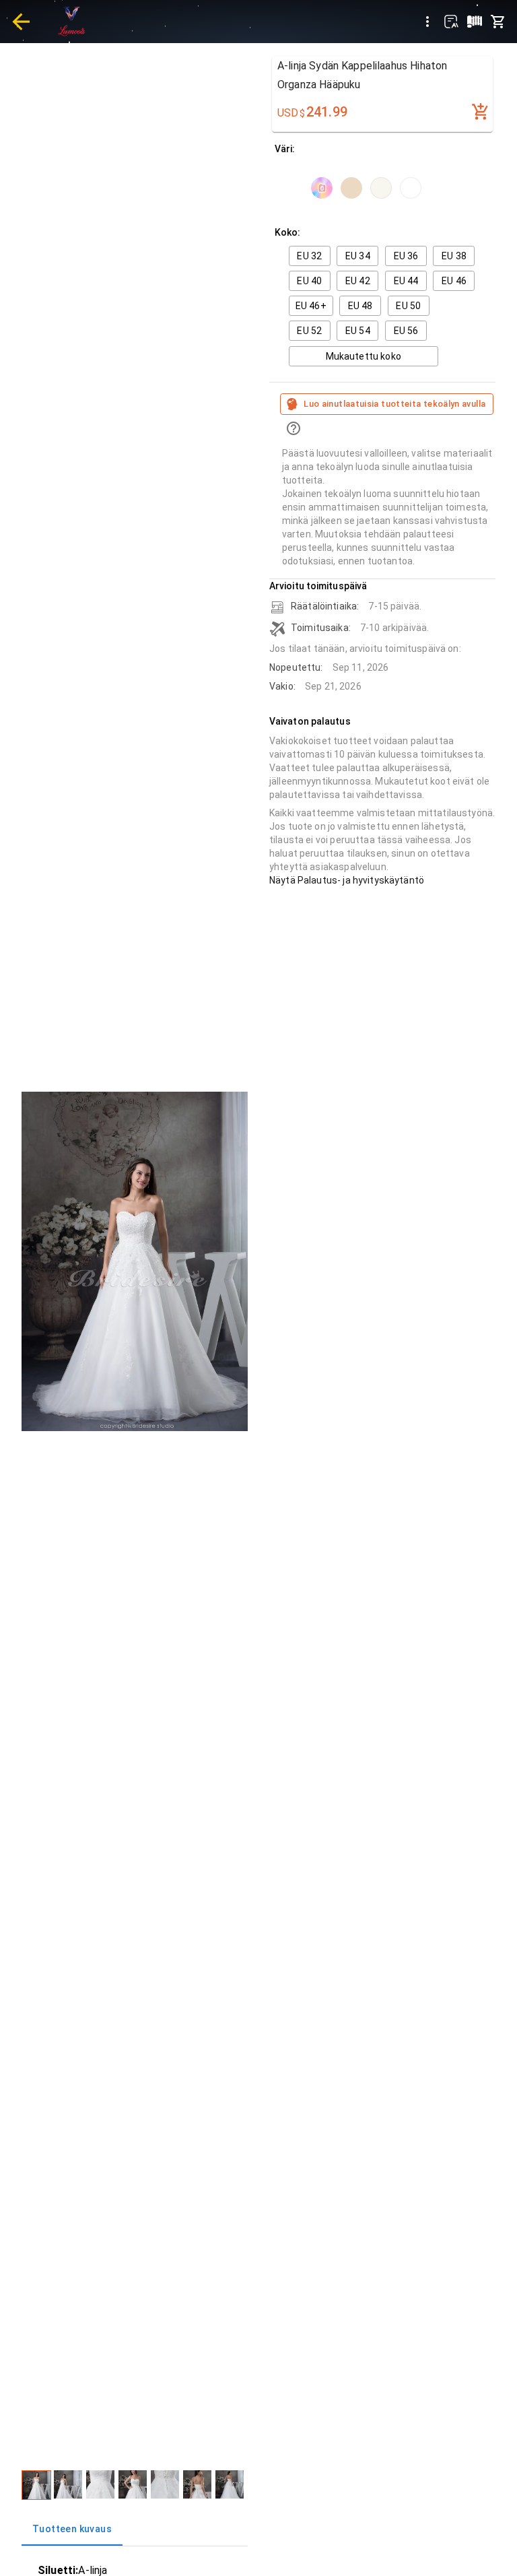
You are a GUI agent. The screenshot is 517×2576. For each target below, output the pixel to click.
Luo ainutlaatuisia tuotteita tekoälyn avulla (394, 404)
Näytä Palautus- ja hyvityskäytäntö (347, 880)
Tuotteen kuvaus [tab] (72, 2529)
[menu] (427, 22)
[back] (21, 22)
